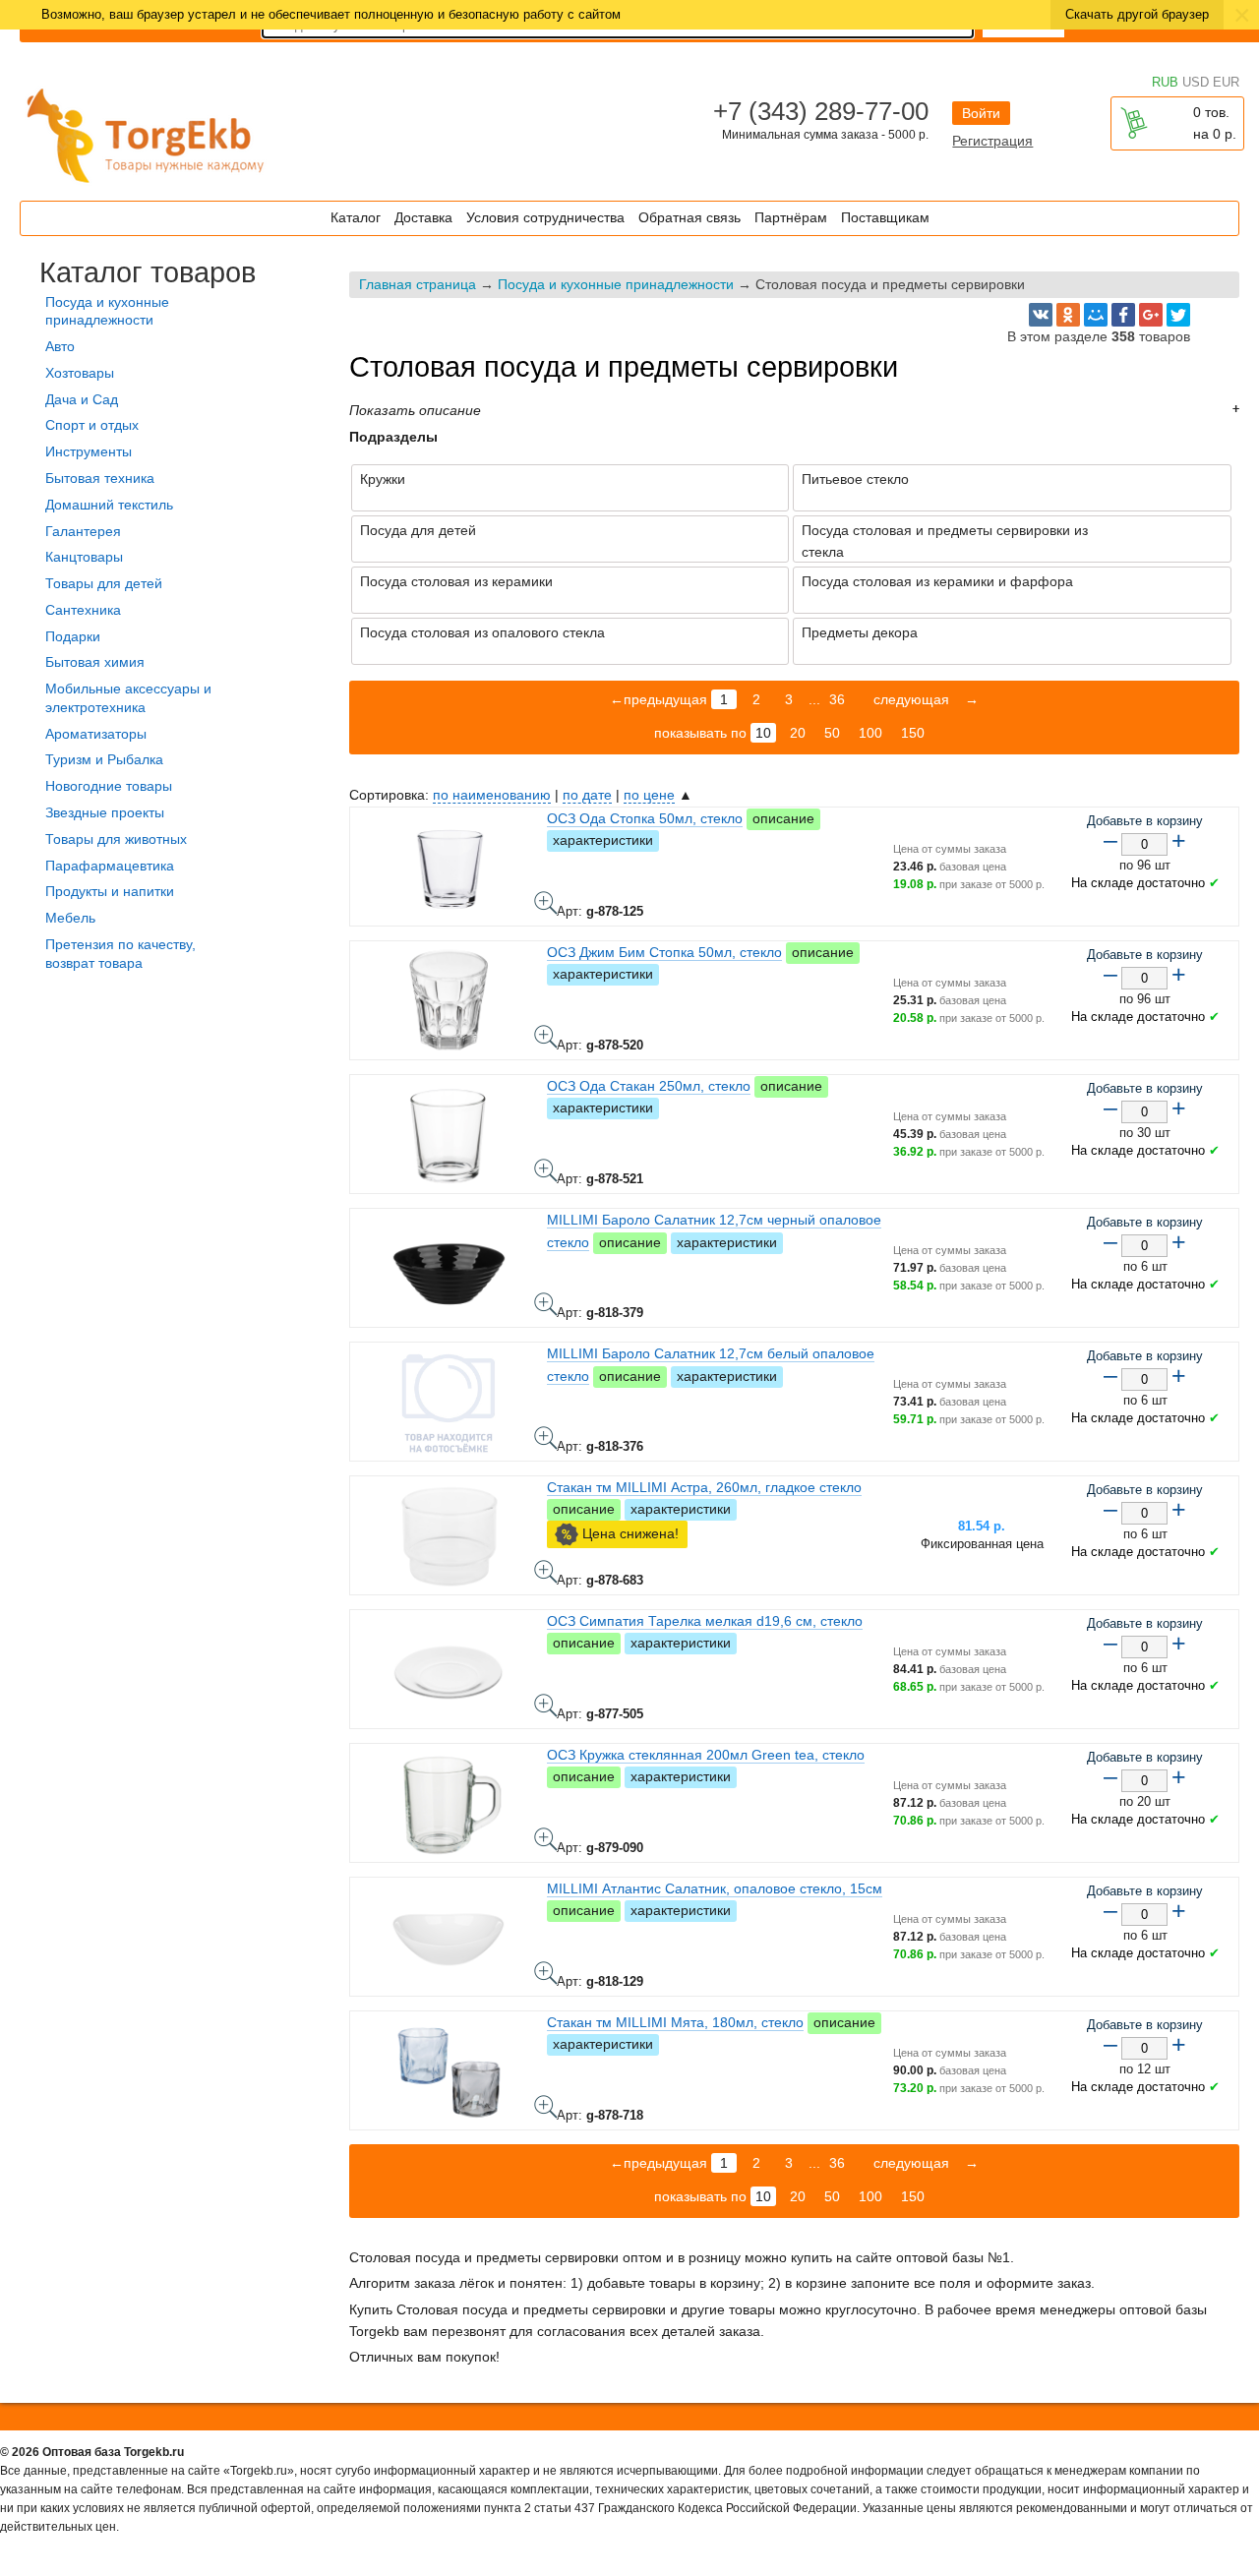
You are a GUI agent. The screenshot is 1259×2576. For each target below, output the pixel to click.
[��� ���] (1096, 315)
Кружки (383, 479)
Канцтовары (84, 557)
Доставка (423, 217)
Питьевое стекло (855, 479)
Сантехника (83, 610)
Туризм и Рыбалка (104, 759)
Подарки (73, 636)
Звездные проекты (105, 812)
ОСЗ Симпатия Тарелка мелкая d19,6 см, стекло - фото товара (546, 1706)
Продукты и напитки (110, 891)
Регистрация (992, 141)
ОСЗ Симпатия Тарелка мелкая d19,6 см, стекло (705, 1621)
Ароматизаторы (96, 734)
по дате (587, 795)
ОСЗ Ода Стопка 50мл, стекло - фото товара (546, 903)
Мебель (70, 918)
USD (1196, 82)
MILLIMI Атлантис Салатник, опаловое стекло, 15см (715, 1888)
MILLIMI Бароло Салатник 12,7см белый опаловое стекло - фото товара (546, 1438)
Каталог (356, 217)
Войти (981, 113)
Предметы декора (860, 632)
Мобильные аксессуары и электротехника (128, 698)
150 (913, 733)
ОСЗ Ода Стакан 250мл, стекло (649, 1086)
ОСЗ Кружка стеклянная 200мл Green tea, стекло (706, 1755)
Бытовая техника (100, 478)
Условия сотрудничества (545, 217)
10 (763, 733)
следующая (909, 699)
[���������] (1041, 315)
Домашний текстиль (109, 505)
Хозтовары (80, 373)
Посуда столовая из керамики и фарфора (937, 581)
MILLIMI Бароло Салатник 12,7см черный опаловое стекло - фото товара (546, 1304)
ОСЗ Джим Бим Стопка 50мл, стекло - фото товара (546, 1037)
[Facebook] (1123, 315)
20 (798, 733)
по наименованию (492, 795)
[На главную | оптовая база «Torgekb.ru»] (148, 186)
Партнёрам (791, 217)
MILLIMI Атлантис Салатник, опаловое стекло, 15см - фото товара (546, 1973)
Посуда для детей (418, 530)
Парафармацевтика (110, 866)
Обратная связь (689, 217)
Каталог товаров (148, 272)
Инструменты (89, 451)
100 (870, 733)
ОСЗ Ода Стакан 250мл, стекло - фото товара (546, 1170)
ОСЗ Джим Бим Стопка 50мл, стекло (664, 952)
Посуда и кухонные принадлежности (616, 284)
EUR (1226, 82)
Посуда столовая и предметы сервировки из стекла (945, 541)
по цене (649, 795)
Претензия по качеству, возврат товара (120, 954)
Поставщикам (885, 217)
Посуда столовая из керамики (456, 581)
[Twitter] (1178, 315)
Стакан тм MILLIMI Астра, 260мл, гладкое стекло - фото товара (546, 1572)
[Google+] (1151, 315)
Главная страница (418, 284)
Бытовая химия (95, 662)
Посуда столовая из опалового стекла (482, 632)
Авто (60, 346)
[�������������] (1068, 315)
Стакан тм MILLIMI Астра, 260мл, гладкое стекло (704, 1487)
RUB (1165, 82)
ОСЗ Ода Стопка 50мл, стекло (645, 818)
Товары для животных (116, 839)
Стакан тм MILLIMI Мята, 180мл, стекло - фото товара (546, 2107)
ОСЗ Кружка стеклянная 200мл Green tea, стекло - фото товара (546, 1839)
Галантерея (83, 531)
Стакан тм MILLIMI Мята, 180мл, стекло (675, 2022)
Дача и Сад (82, 399)
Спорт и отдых (92, 425)
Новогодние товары (109, 786)
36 (837, 699)
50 (832, 733)
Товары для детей (104, 583)
